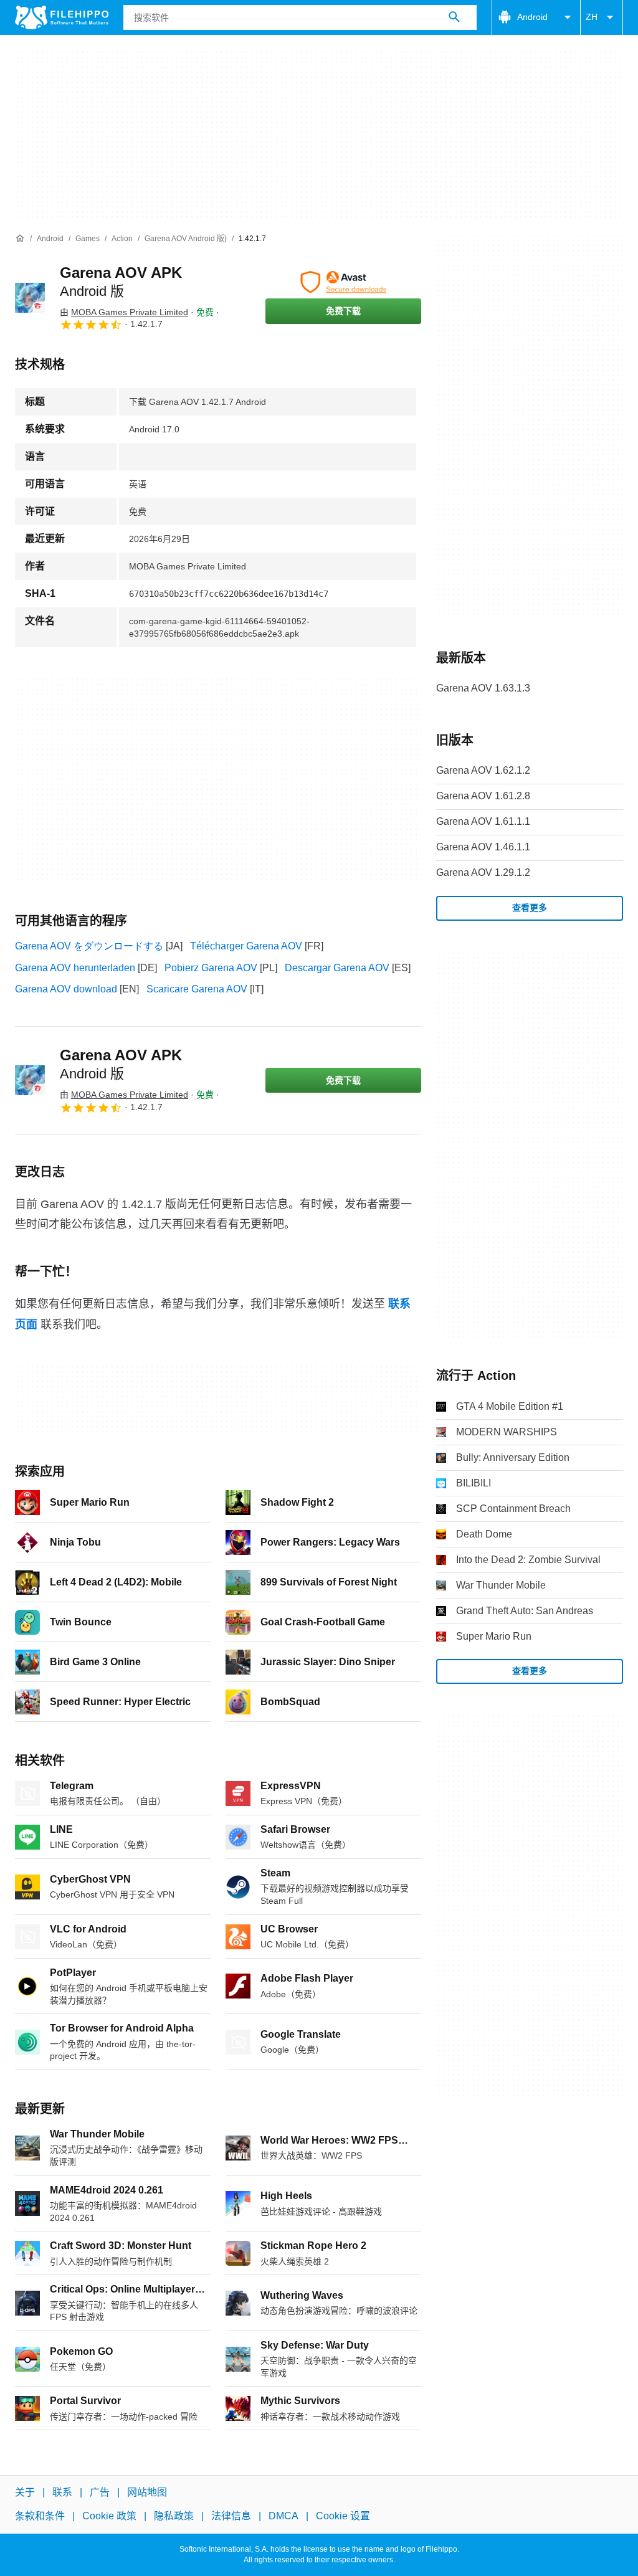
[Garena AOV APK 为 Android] (30, 298)
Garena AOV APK (121, 1064)
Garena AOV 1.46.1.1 (483, 847)
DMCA (283, 2516)
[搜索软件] (454, 17)
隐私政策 (174, 2516)
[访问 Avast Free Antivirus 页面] (343, 282)
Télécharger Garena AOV (246, 946)
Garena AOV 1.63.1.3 (483, 688)
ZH (592, 17)
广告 (100, 2492)
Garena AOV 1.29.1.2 (483, 872)
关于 (25, 2492)
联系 (62, 2492)
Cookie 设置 (343, 2516)
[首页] (20, 239)
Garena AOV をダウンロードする (89, 946)
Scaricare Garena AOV (197, 989)
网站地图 (147, 2492)
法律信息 (231, 2516)
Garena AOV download (66, 989)
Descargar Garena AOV (337, 968)
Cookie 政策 (109, 2516)
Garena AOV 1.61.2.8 (483, 796)
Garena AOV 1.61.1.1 (483, 821)
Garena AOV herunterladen (75, 968)
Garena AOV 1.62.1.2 (483, 770)
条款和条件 (40, 2516)
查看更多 (530, 908)
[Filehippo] (62, 17)
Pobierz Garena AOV (211, 968)
